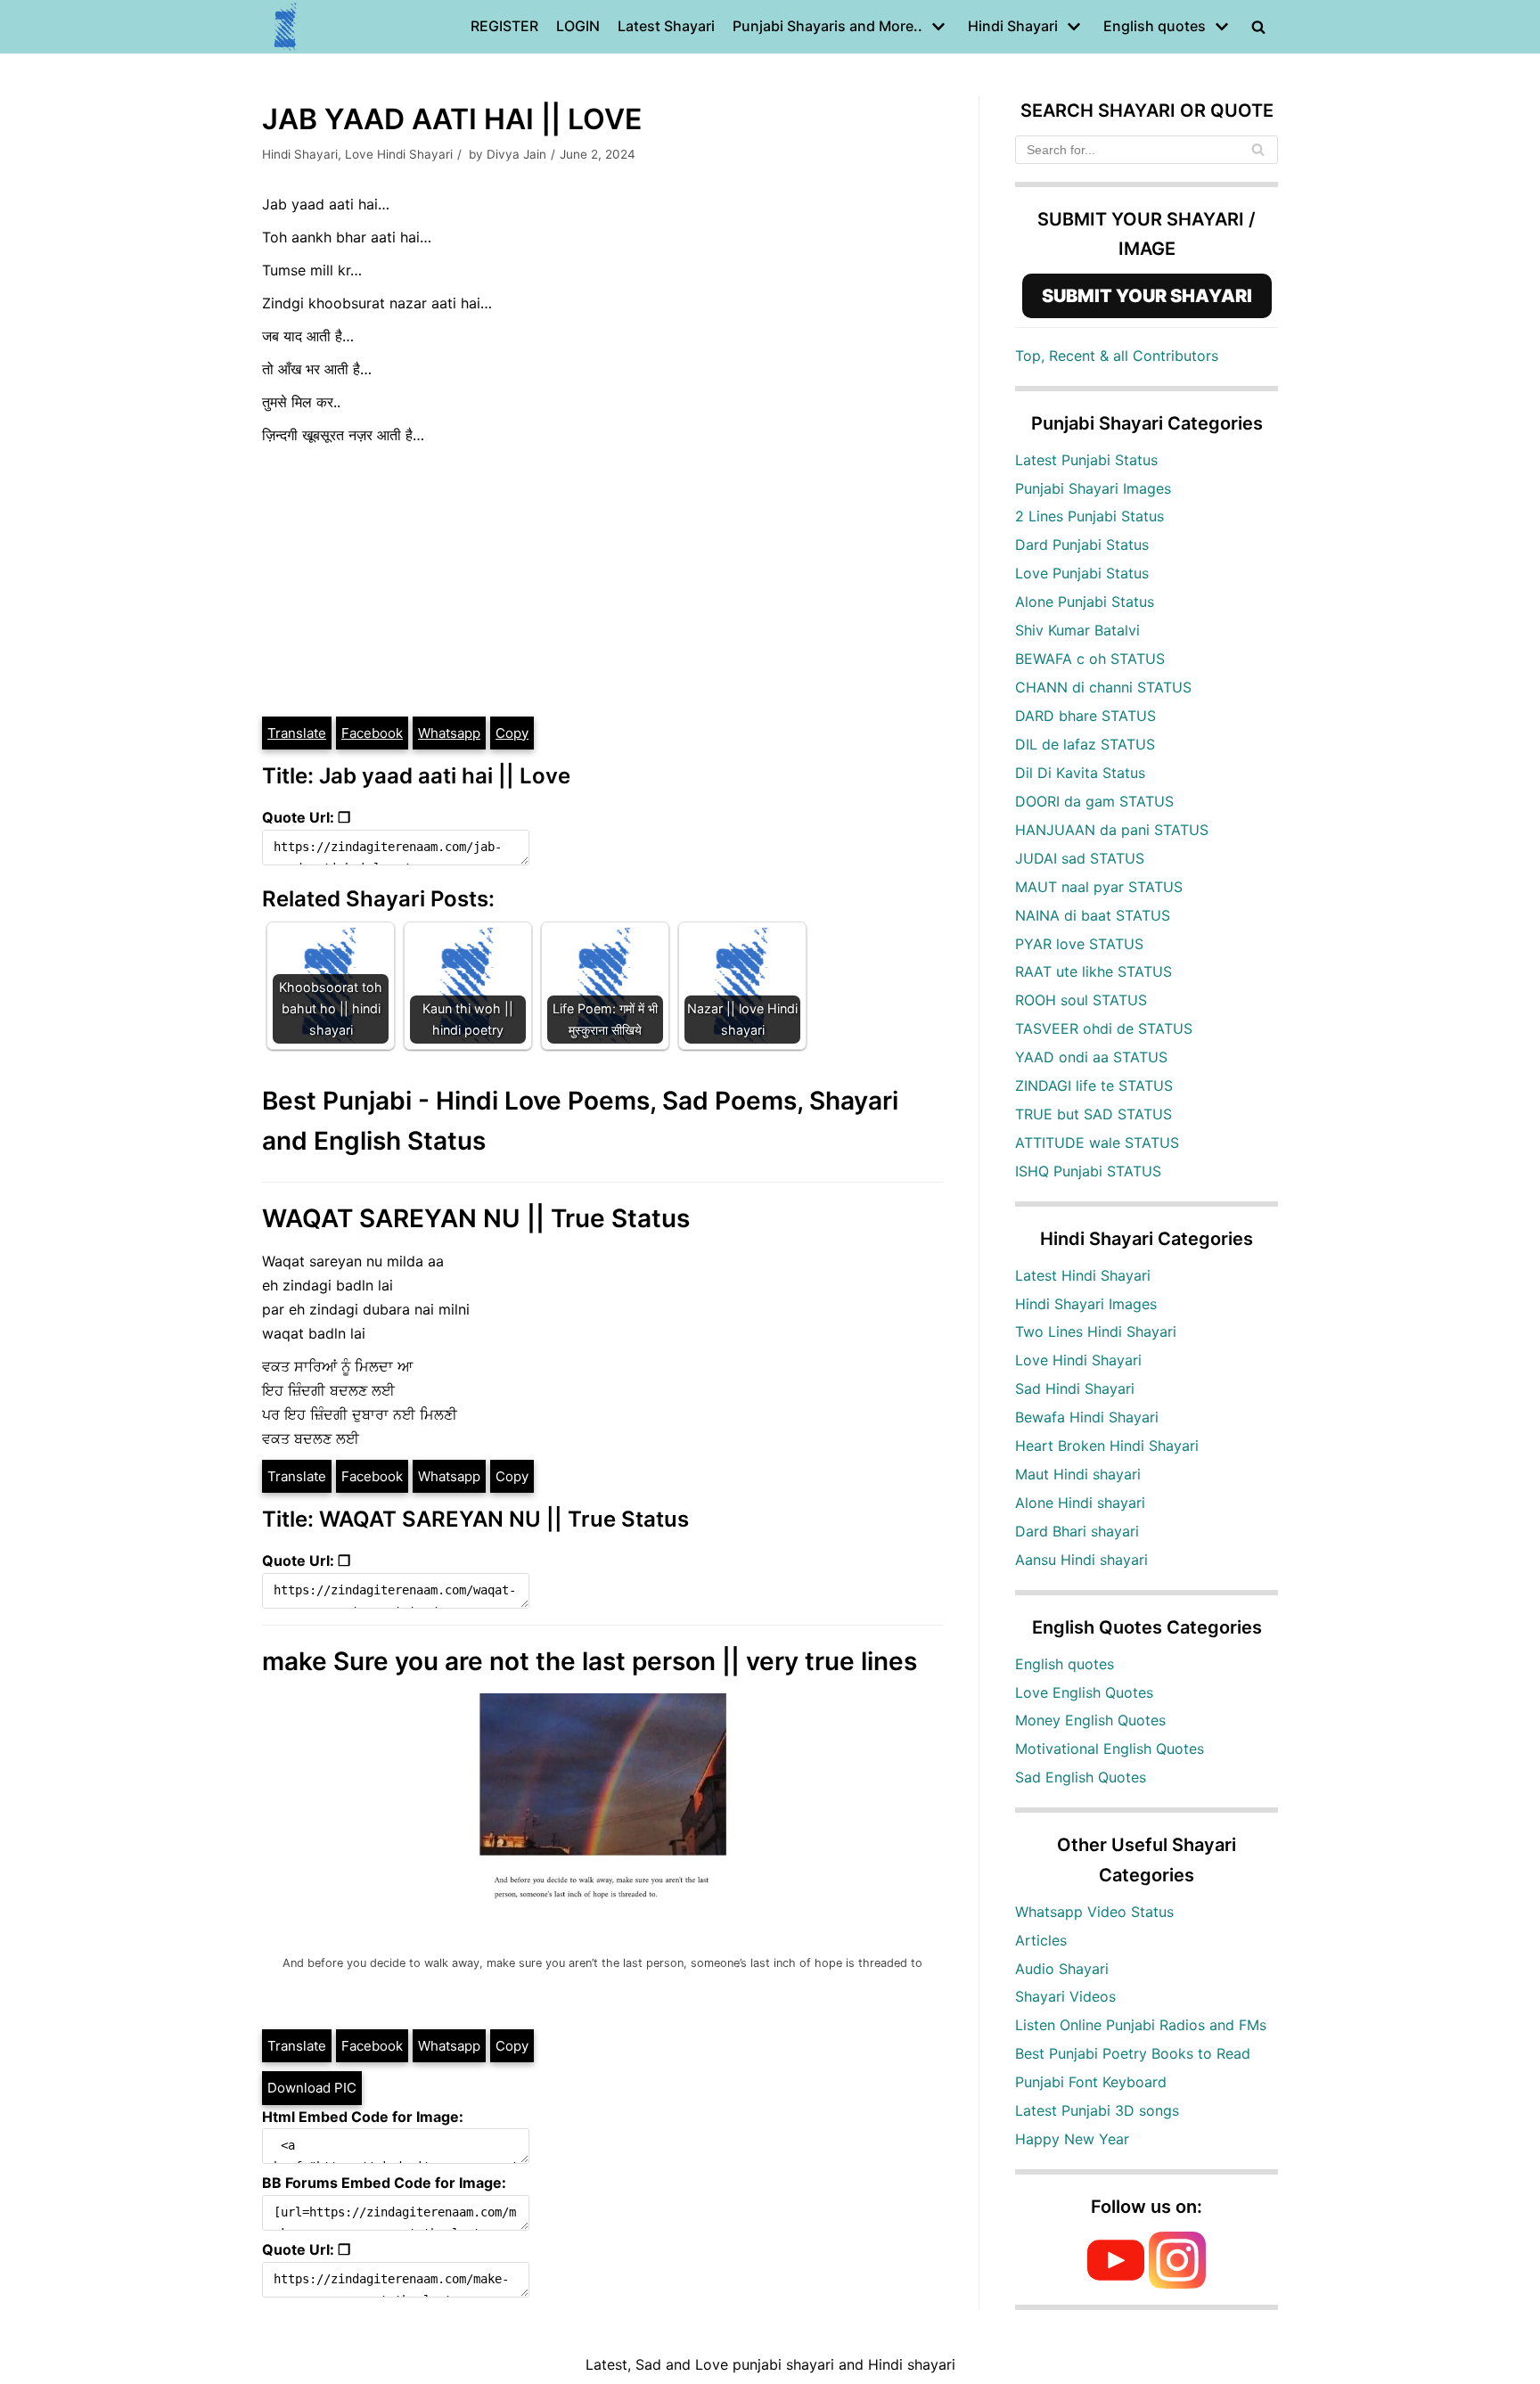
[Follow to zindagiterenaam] (1177, 2283)
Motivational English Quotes (1110, 1749)
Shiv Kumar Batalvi (1077, 630)
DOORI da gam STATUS (1094, 801)
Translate (297, 733)
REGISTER (504, 26)
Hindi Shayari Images (1086, 1304)
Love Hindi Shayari (399, 154)
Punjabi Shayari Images (1093, 488)
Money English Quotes (1090, 1720)
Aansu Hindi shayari (1081, 1560)
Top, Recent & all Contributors (1117, 356)
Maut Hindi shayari (1078, 1474)
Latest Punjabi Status (1086, 460)
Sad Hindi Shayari (1075, 1389)
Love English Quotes (1084, 1692)
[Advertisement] (602, 581)
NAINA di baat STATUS (1093, 915)
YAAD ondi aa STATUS (1091, 1057)
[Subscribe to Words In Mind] (1116, 2283)
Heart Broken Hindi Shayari (1107, 1446)
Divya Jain (516, 154)
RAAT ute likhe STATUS (1094, 971)
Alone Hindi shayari (1080, 1503)
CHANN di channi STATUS (1103, 687)
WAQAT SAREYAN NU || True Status (476, 1218)
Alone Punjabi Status (1085, 602)
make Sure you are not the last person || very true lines (590, 1661)
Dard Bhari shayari (1077, 1531)
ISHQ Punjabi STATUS (1088, 1171)
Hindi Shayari (300, 154)
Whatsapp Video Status (1094, 1912)
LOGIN (578, 26)
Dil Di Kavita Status (1080, 773)
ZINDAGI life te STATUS (1094, 1085)
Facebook (372, 733)
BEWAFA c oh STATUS (1090, 659)
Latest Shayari (666, 26)
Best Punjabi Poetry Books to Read (1133, 2053)
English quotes (1065, 1664)
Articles (1041, 1940)
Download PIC (312, 2088)
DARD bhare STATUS (1085, 716)
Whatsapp (449, 733)
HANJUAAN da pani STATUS (1112, 830)
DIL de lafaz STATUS (1085, 744)
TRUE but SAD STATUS (1094, 1114)
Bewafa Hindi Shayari (1087, 1417)
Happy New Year (1072, 2139)
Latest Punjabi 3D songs (1097, 2110)
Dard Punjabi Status (1082, 545)
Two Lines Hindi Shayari (1096, 1331)
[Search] (1258, 150)
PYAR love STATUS (1079, 944)
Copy (512, 733)
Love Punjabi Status (1082, 573)
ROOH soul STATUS (1081, 1000)
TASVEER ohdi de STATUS (1104, 1028)
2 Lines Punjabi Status (1089, 516)
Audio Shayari (1062, 1969)
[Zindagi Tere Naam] (286, 27)
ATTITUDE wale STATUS (1097, 1143)
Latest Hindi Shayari (1083, 1275)
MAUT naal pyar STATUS (1099, 887)
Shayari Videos (1065, 1996)
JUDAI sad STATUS (1080, 858)
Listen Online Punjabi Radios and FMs (1141, 2025)
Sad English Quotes (1081, 1777)
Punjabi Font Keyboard (1091, 2082)
